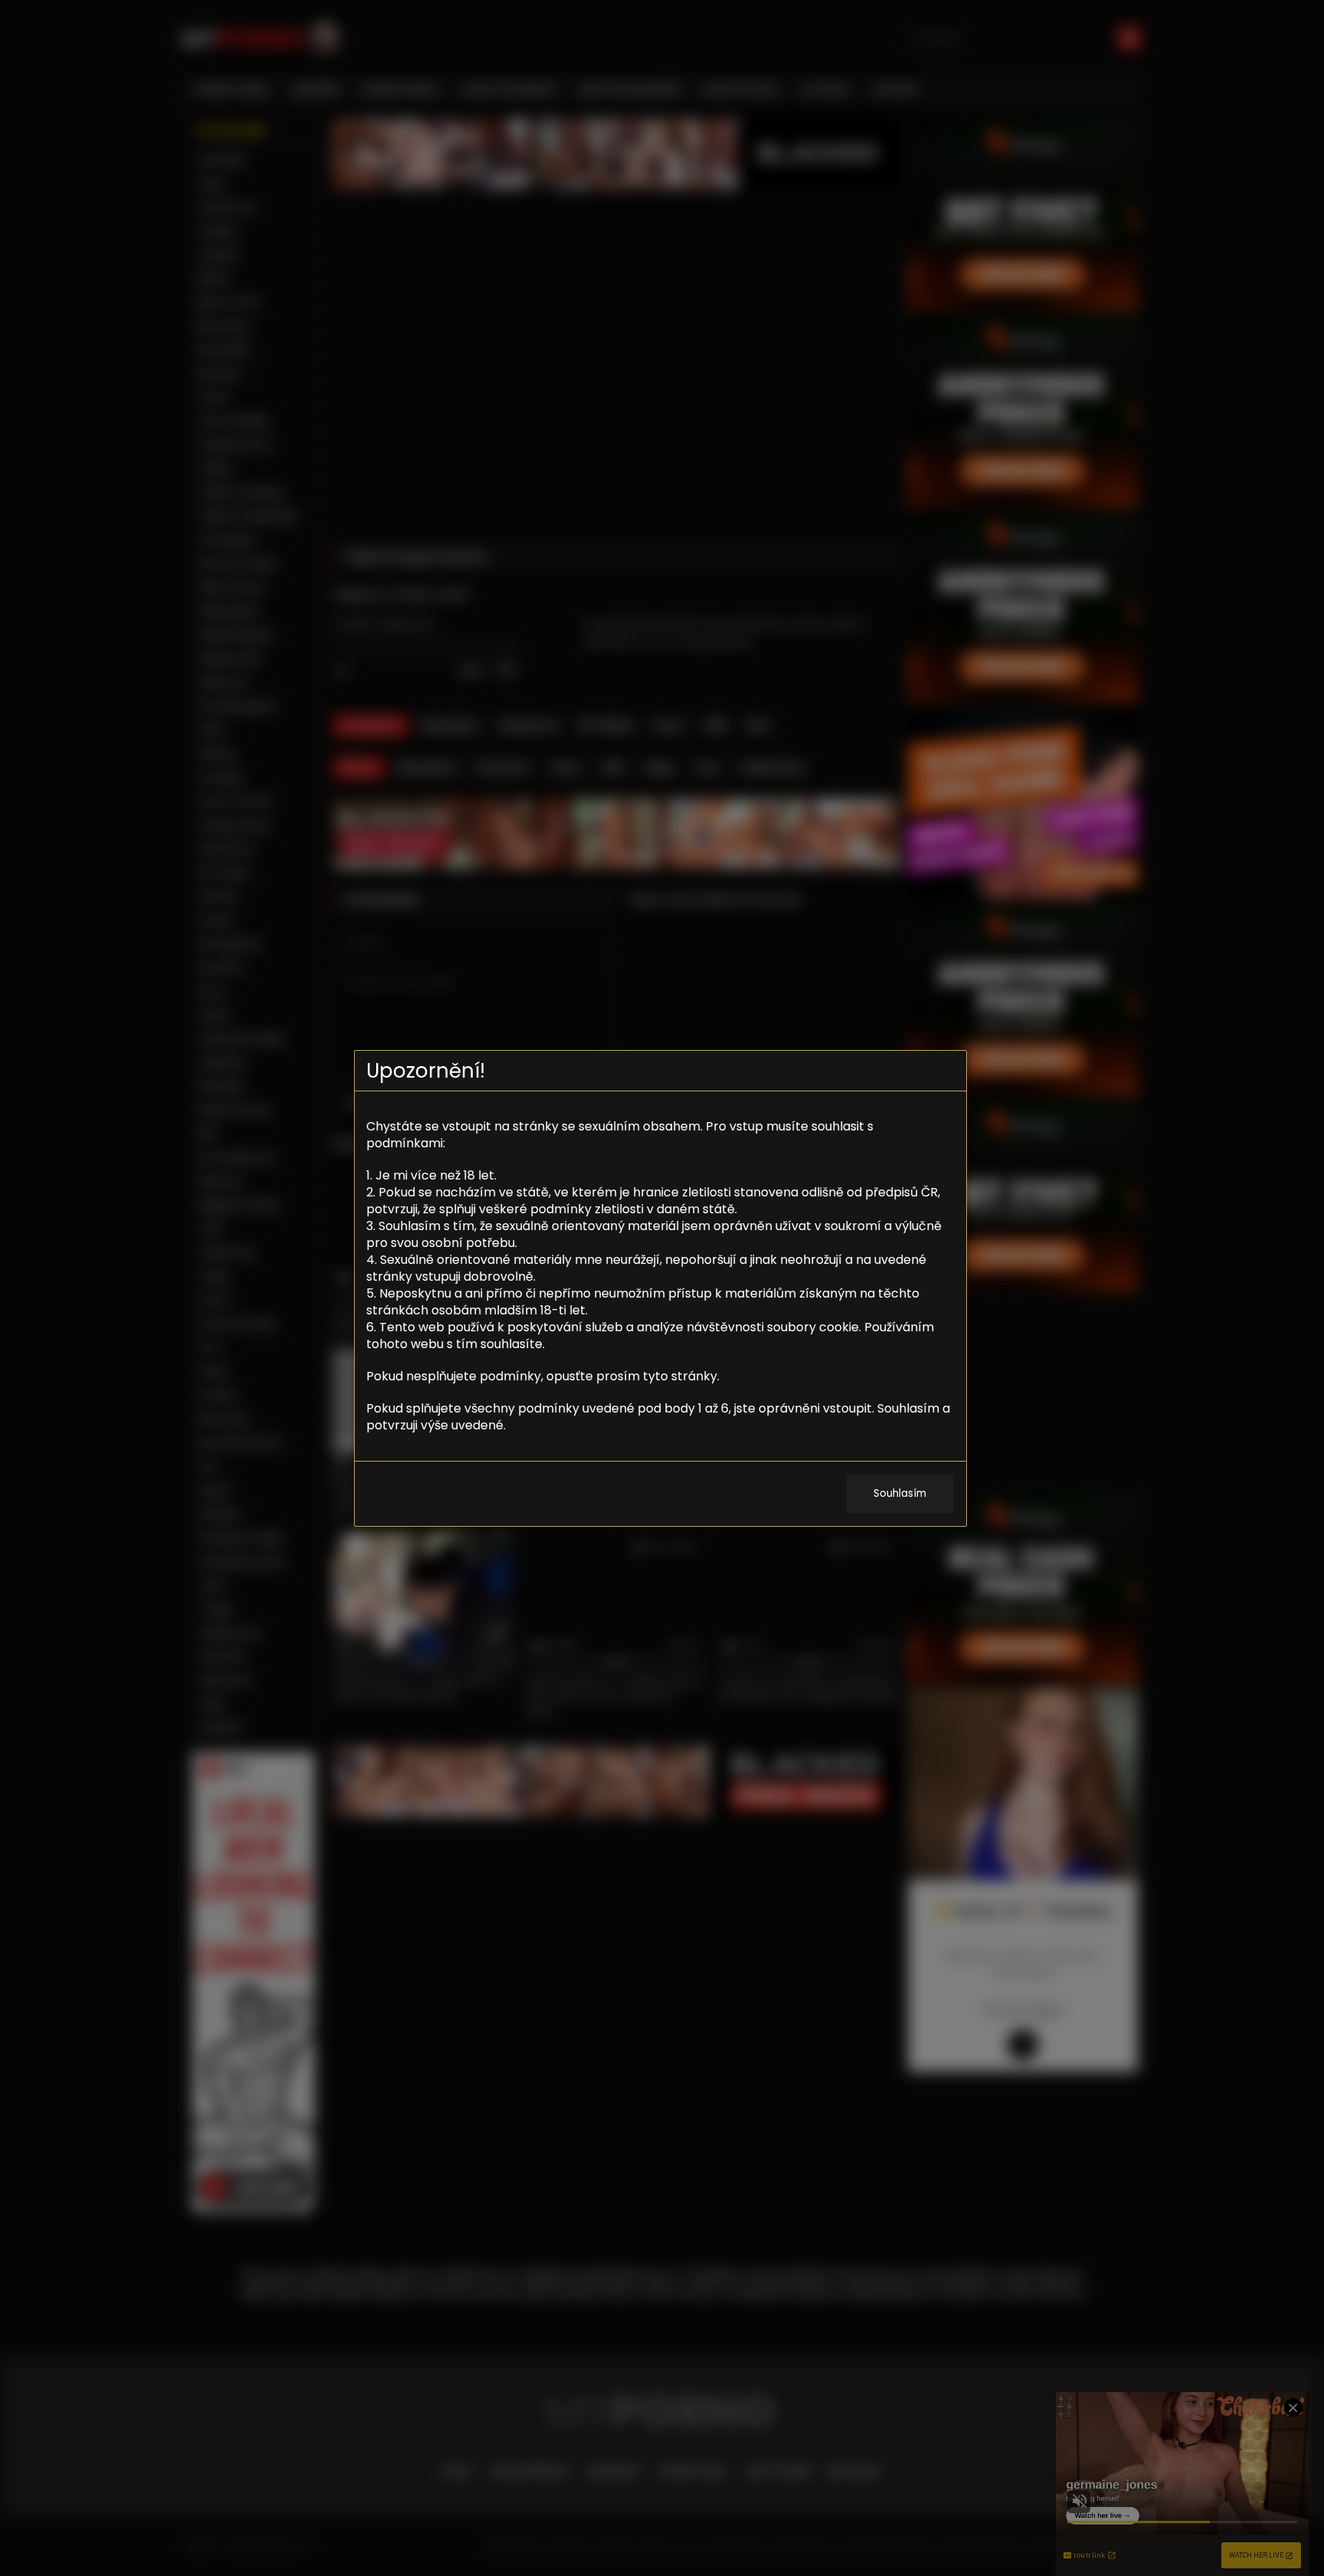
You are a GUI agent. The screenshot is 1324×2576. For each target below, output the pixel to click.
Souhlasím (900, 1493)
